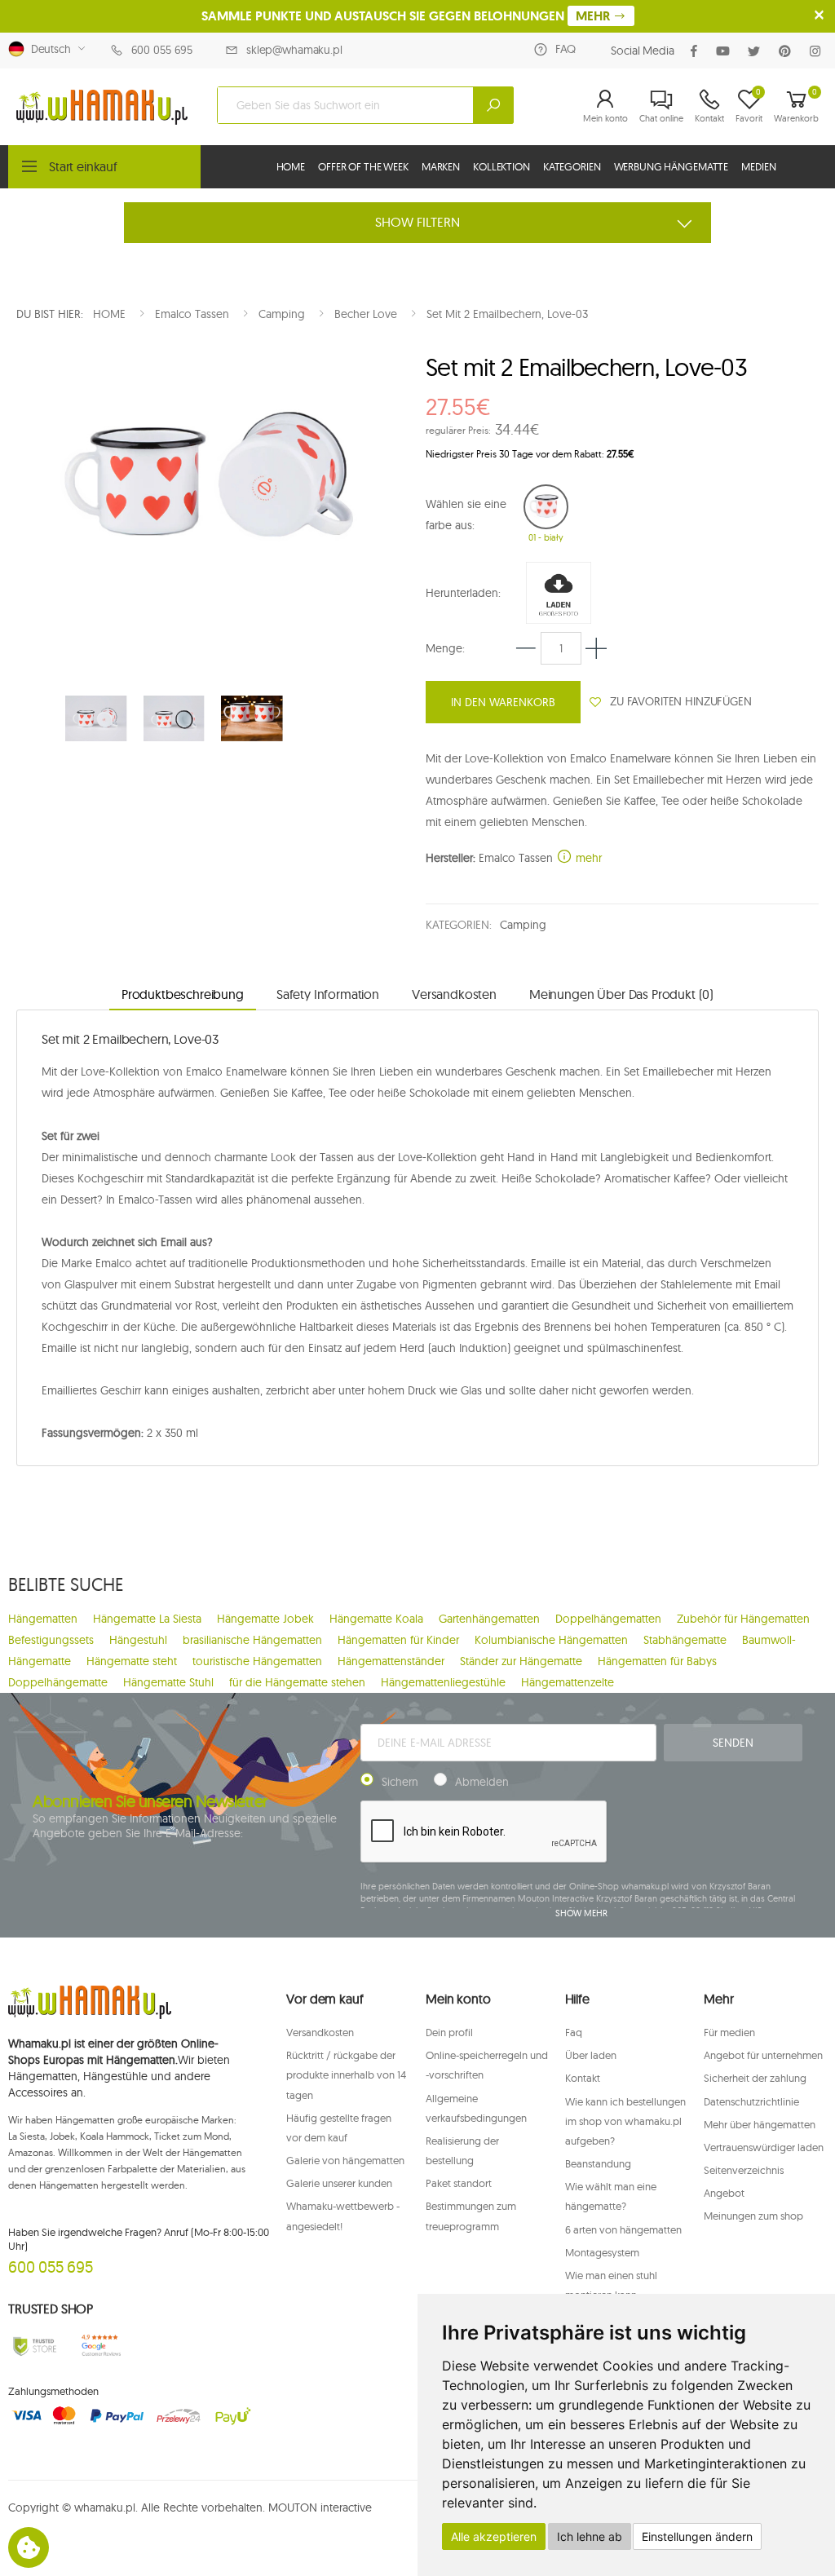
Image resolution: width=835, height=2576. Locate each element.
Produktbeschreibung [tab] (183, 994)
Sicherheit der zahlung (755, 2078)
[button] (605, 105)
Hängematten (43, 1619)
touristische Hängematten (257, 1661)
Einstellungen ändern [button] (697, 2536)
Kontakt (583, 2078)
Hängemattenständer (391, 1661)
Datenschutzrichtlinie (751, 2101)
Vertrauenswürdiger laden (764, 2147)
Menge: (445, 648)
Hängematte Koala (376, 1619)
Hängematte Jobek (265, 1619)
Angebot (724, 2193)
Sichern (400, 1782)
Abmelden (482, 1782)
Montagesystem (602, 2252)
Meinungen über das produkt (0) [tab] (621, 994)
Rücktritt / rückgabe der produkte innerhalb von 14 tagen (346, 2074)
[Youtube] (726, 51)
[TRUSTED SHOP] (35, 2346)
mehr (587, 858)
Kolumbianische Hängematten (551, 1640)
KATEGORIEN (572, 166)
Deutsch (48, 49)
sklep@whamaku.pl (294, 50)
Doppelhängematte (58, 1682)
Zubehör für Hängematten (743, 1619)
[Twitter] (757, 51)
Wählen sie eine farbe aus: (466, 515)
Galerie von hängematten (345, 2160)
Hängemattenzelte (568, 1682)
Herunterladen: (463, 593)
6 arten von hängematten (623, 2229)
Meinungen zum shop (753, 2216)
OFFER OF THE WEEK (363, 166)
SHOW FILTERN (417, 222)
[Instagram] (818, 51)
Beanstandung (598, 2163)
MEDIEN (758, 166)
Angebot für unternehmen (763, 2055)
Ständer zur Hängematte (521, 1661)
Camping (523, 925)
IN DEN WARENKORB (503, 702)
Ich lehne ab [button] (590, 2536)
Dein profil (449, 2032)
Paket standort (459, 2183)
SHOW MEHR (581, 1913)
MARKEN (441, 166)
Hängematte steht (132, 1661)
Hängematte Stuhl (168, 1682)
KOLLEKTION (501, 166)
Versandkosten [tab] (454, 994)
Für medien (729, 2032)
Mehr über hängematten (760, 2124)
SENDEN (733, 1743)
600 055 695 (162, 50)
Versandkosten (320, 2032)
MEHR (594, 16)
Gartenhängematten (489, 1619)
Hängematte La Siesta (147, 1619)
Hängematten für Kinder (398, 1640)
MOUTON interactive (320, 2508)
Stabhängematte (685, 1640)
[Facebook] (697, 51)
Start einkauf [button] (83, 166)
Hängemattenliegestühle (443, 1682)
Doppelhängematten (608, 1619)
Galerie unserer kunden (339, 2183)
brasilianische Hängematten (252, 1640)
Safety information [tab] (328, 994)
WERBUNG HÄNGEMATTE (672, 166)
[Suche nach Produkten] (493, 105)
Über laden (591, 2055)
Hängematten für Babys (657, 1661)
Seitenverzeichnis (744, 2170)
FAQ (566, 49)
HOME (291, 166)
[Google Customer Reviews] (104, 2346)
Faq (574, 2032)
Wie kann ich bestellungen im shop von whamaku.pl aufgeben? (625, 2121)
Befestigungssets (51, 1640)
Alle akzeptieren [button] (494, 2536)
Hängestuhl (138, 1640)
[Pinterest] (788, 51)
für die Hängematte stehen (297, 1682)
